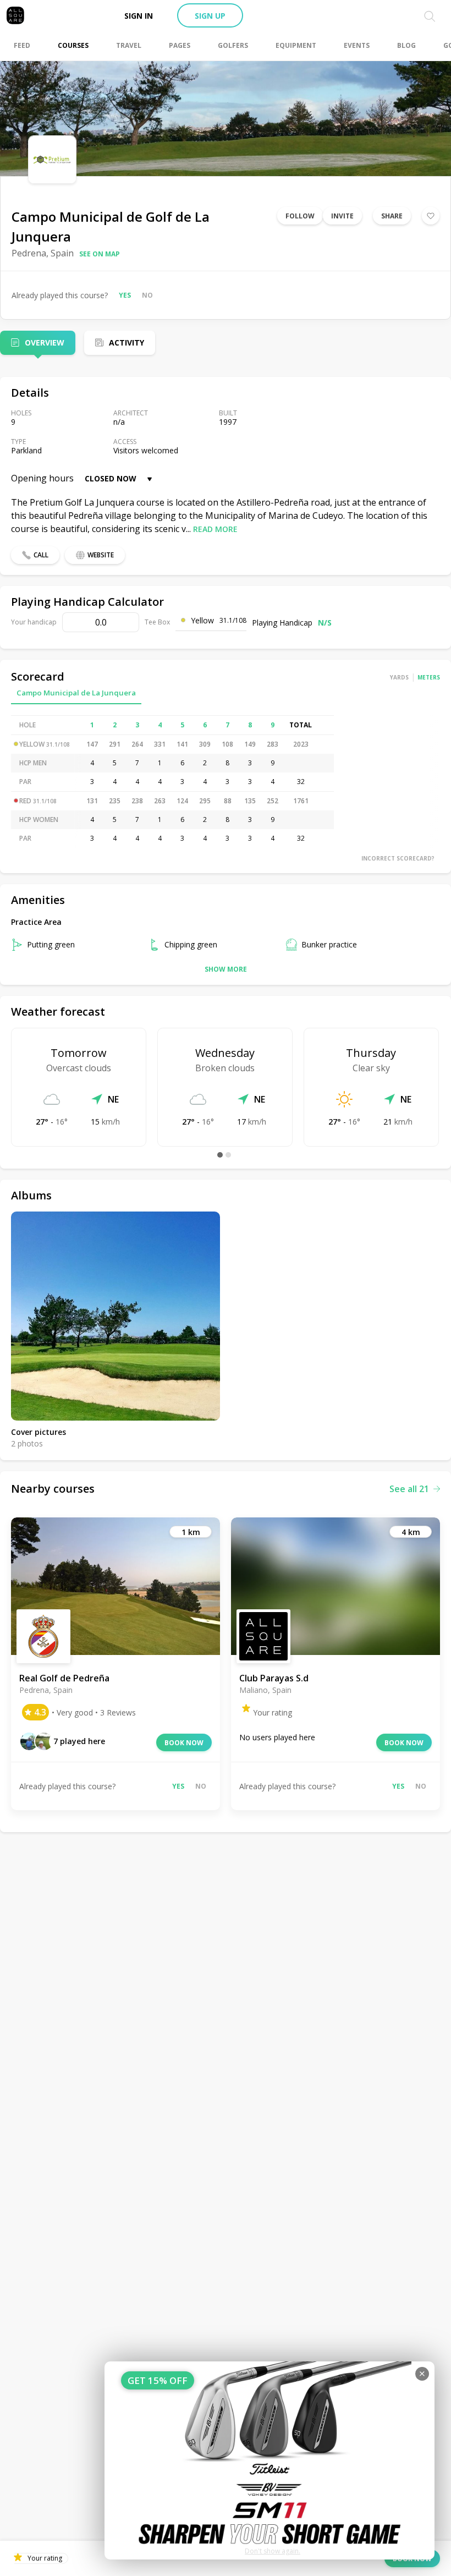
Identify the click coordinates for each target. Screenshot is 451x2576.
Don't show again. (273, 2551)
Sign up (210, 16)
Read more (215, 529)
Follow (300, 216)
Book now (184, 1743)
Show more (226, 969)
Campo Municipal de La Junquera (76, 693)
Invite (342, 216)
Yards (399, 677)
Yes (125, 295)
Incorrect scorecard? (398, 858)
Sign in (139, 16)
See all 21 (409, 1489)
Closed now (111, 478)
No (147, 295)
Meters (429, 677)
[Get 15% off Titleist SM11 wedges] (269, 2460)
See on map (100, 254)
